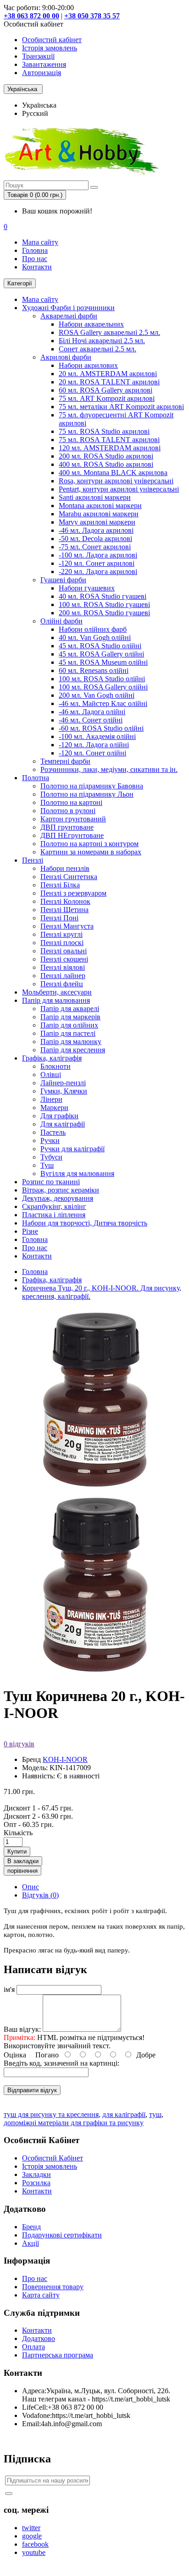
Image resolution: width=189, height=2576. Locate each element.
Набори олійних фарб (93, 629)
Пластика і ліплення (54, 1215)
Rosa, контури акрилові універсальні (116, 481)
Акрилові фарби (66, 357)
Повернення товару (53, 2287)
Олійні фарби (61, 621)
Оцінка (15, 2055)
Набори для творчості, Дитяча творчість (85, 1223)
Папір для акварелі (70, 1009)
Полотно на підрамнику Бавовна (92, 786)
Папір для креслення (73, 1050)
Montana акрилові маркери (100, 506)
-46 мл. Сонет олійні (91, 720)
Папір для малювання (56, 1000)
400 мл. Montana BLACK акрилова (113, 473)
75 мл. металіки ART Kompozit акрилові (121, 407)
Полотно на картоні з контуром (89, 844)
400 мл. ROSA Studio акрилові (106, 464)
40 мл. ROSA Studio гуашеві (103, 596)
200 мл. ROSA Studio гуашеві (104, 613)
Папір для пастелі (68, 1033)
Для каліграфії (63, 1124)
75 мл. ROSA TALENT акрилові (109, 440)
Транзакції (38, 56)
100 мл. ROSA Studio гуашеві (104, 604)
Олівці (51, 1075)
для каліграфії (124, 2114)
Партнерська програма (58, 2355)
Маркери (54, 1108)
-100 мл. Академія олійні (97, 736)
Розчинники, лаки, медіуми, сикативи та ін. (109, 769)
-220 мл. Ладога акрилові (98, 572)
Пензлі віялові (63, 967)
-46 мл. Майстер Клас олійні (103, 703)
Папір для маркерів (70, 1017)
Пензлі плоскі (62, 943)
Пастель (53, 1132)
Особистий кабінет (52, 40)
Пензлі (33, 860)
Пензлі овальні (64, 951)
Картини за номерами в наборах (91, 852)
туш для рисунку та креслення (51, 2114)
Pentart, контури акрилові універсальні (119, 489)
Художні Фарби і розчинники (68, 308)
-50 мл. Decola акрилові (95, 539)
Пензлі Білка (60, 885)
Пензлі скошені (64, 959)
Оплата (33, 2347)
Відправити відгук (32, 2090)
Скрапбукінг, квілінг (54, 1206)
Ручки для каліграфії (72, 1149)
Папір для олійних (69, 1025)
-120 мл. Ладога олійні (94, 745)
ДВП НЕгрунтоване (72, 835)
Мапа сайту (40, 242)
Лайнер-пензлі (63, 1083)
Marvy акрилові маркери (97, 522)
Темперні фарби (65, 761)
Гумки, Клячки (64, 1091)
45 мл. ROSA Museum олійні (103, 662)
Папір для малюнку (71, 1042)
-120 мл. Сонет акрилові (97, 563)
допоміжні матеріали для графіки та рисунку (74, 2123)
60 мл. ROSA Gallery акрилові (106, 390)
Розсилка (36, 2183)
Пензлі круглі (61, 934)
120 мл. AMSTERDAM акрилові (110, 448)
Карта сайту (41, 2295)
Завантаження (44, 64)
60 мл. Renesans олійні (94, 670)
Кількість (18, 1833)
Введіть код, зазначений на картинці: (61, 2063)
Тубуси (51, 1157)
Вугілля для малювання (77, 1173)
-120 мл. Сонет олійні (92, 753)
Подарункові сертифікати (62, 2235)
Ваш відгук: (22, 2029)
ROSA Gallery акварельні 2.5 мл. (109, 332)
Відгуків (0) (40, 1895)
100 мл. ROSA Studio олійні (102, 679)
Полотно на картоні (71, 802)
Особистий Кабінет (53, 2158)
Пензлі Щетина (64, 910)
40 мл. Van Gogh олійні (95, 637)
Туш (47, 1165)
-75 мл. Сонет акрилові (95, 547)
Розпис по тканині (51, 1182)
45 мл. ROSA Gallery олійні (101, 654)
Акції (31, 2243)
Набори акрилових (88, 365)
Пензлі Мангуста (67, 926)
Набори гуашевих (87, 588)
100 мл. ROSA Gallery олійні (103, 687)
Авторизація (42, 73)
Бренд (31, 2227)
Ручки (50, 1140)
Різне (30, 1231)
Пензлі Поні (59, 918)
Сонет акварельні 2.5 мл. (97, 349)
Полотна (36, 778)
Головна (35, 250)
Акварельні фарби (69, 316)
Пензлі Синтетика (69, 877)
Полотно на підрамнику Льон (87, 794)
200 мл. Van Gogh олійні (97, 695)
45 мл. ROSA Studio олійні (100, 646)
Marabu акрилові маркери (99, 514)
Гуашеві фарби (63, 580)
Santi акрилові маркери (95, 497)
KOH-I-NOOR (65, 1759)
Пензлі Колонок (65, 901)
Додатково (39, 2338)
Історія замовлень (50, 48)
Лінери (51, 1099)
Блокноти (56, 1066)
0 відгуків (19, 1744)
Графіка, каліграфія (52, 1058)
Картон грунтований (73, 819)
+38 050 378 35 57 (92, 16)
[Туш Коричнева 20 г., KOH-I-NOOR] (95, 1674)
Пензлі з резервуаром (73, 893)
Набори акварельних (91, 324)
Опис (31, 1887)
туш (155, 2114)
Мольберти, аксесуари (57, 992)
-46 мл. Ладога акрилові (96, 530)
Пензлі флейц (62, 984)
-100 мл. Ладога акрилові (98, 555)
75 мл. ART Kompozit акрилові (107, 398)
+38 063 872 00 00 (31, 16)
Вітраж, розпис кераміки (61, 1190)
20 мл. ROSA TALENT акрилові (109, 382)
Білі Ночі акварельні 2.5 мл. (102, 341)
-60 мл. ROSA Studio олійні (101, 728)
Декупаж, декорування (58, 1198)
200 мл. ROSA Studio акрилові (106, 456)
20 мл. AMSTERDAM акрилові (108, 374)
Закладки (36, 2174)
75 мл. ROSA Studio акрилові (104, 431)
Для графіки (59, 1116)
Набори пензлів (65, 868)
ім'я (9, 1989)
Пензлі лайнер (63, 976)
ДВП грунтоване (67, 827)
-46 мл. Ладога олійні (92, 712)
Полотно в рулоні (68, 811)
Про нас (35, 259)
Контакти (37, 267)
